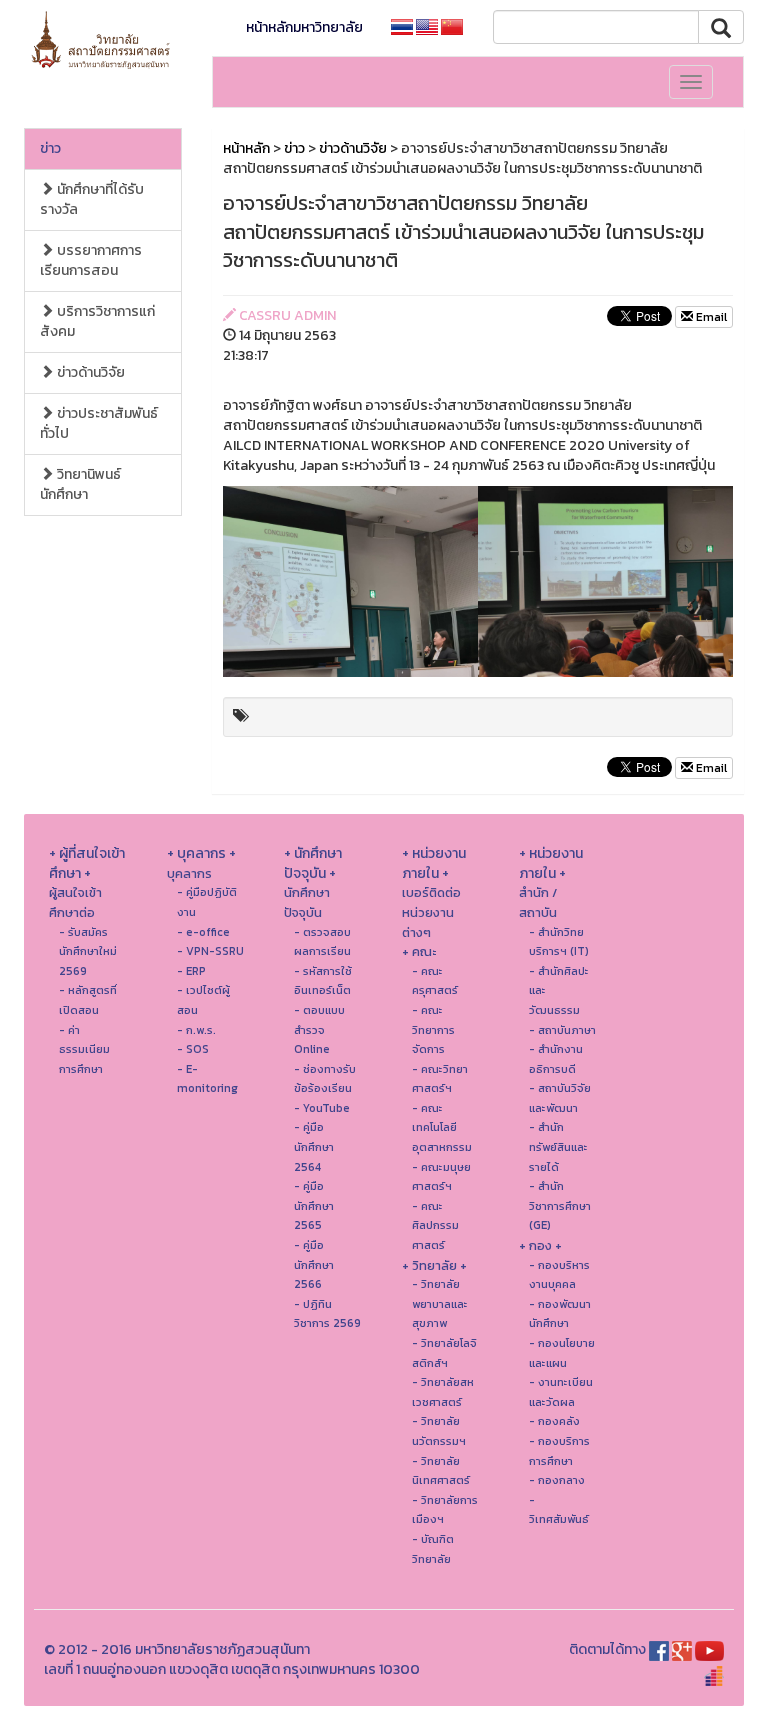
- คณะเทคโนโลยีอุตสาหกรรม (442, 1127)
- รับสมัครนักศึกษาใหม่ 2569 (88, 951)
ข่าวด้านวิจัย (89, 372)
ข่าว (50, 148)
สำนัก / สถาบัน (538, 902)
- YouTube (322, 1108)
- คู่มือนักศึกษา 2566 (314, 1264)
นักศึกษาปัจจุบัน (307, 902)
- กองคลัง (554, 1421)
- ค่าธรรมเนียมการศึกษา (84, 1049)
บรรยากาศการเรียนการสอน (91, 260)
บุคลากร (189, 873)
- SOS (193, 1049)
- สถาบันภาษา (562, 1030)
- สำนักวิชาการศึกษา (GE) (560, 1205)
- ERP (191, 971)
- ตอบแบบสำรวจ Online (319, 1029)
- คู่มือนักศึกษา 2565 (314, 1205)
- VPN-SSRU (210, 951)
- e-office (203, 932)
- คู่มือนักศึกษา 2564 (314, 1146)
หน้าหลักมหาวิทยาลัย (304, 27)
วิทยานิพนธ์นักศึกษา (80, 484)
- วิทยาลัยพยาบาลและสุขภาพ (440, 1303)
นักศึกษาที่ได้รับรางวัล (92, 199)
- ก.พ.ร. (196, 1030)
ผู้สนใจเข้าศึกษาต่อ (75, 902)
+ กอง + (540, 1245)
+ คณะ (419, 951)
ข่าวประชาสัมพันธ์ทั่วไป (99, 423)
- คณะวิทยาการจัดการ (433, 1029)
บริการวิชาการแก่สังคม (97, 321)
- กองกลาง (557, 1480)
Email (710, 317)
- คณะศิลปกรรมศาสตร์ (435, 1225)
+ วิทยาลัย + (434, 1265)
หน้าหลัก (246, 148)
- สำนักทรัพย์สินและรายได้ (558, 1146)
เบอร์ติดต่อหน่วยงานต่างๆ (431, 912)
